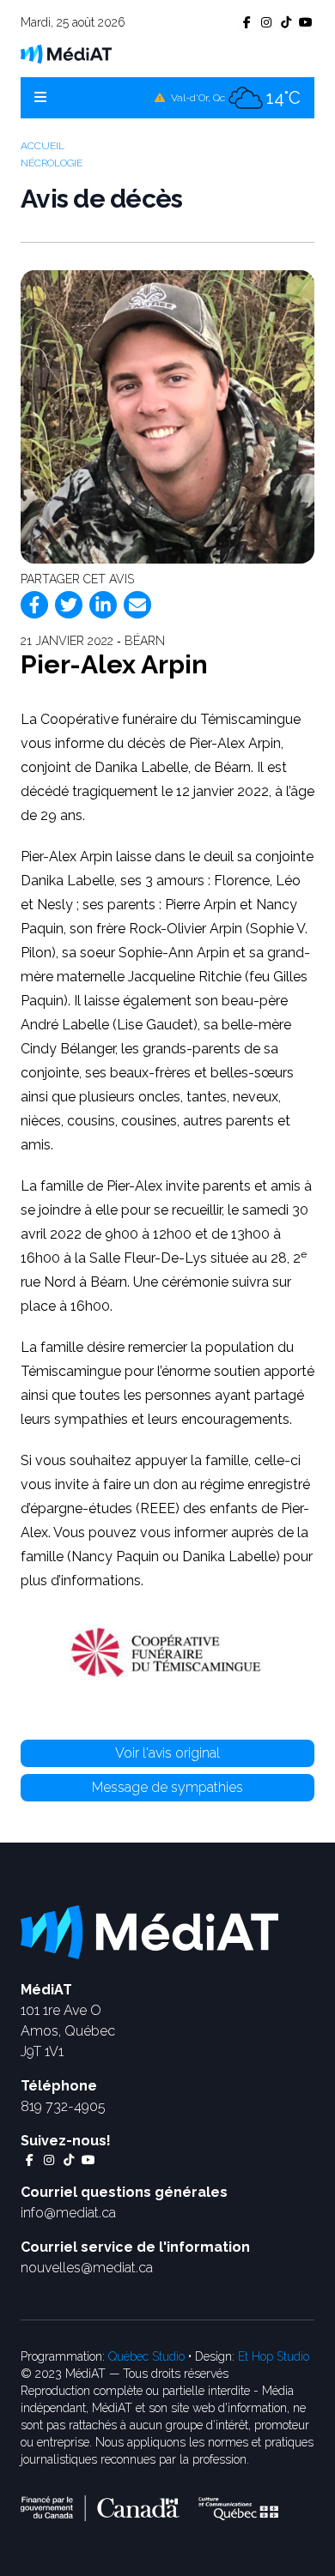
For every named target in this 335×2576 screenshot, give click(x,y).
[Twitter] (69, 605)
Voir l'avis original (167, 1753)
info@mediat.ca (68, 2213)
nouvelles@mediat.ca (87, 2268)
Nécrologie (52, 163)
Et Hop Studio (274, 2356)
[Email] (137, 605)
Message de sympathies (167, 1787)
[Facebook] (34, 605)
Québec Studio (146, 2356)
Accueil (43, 146)
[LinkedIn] (103, 605)
